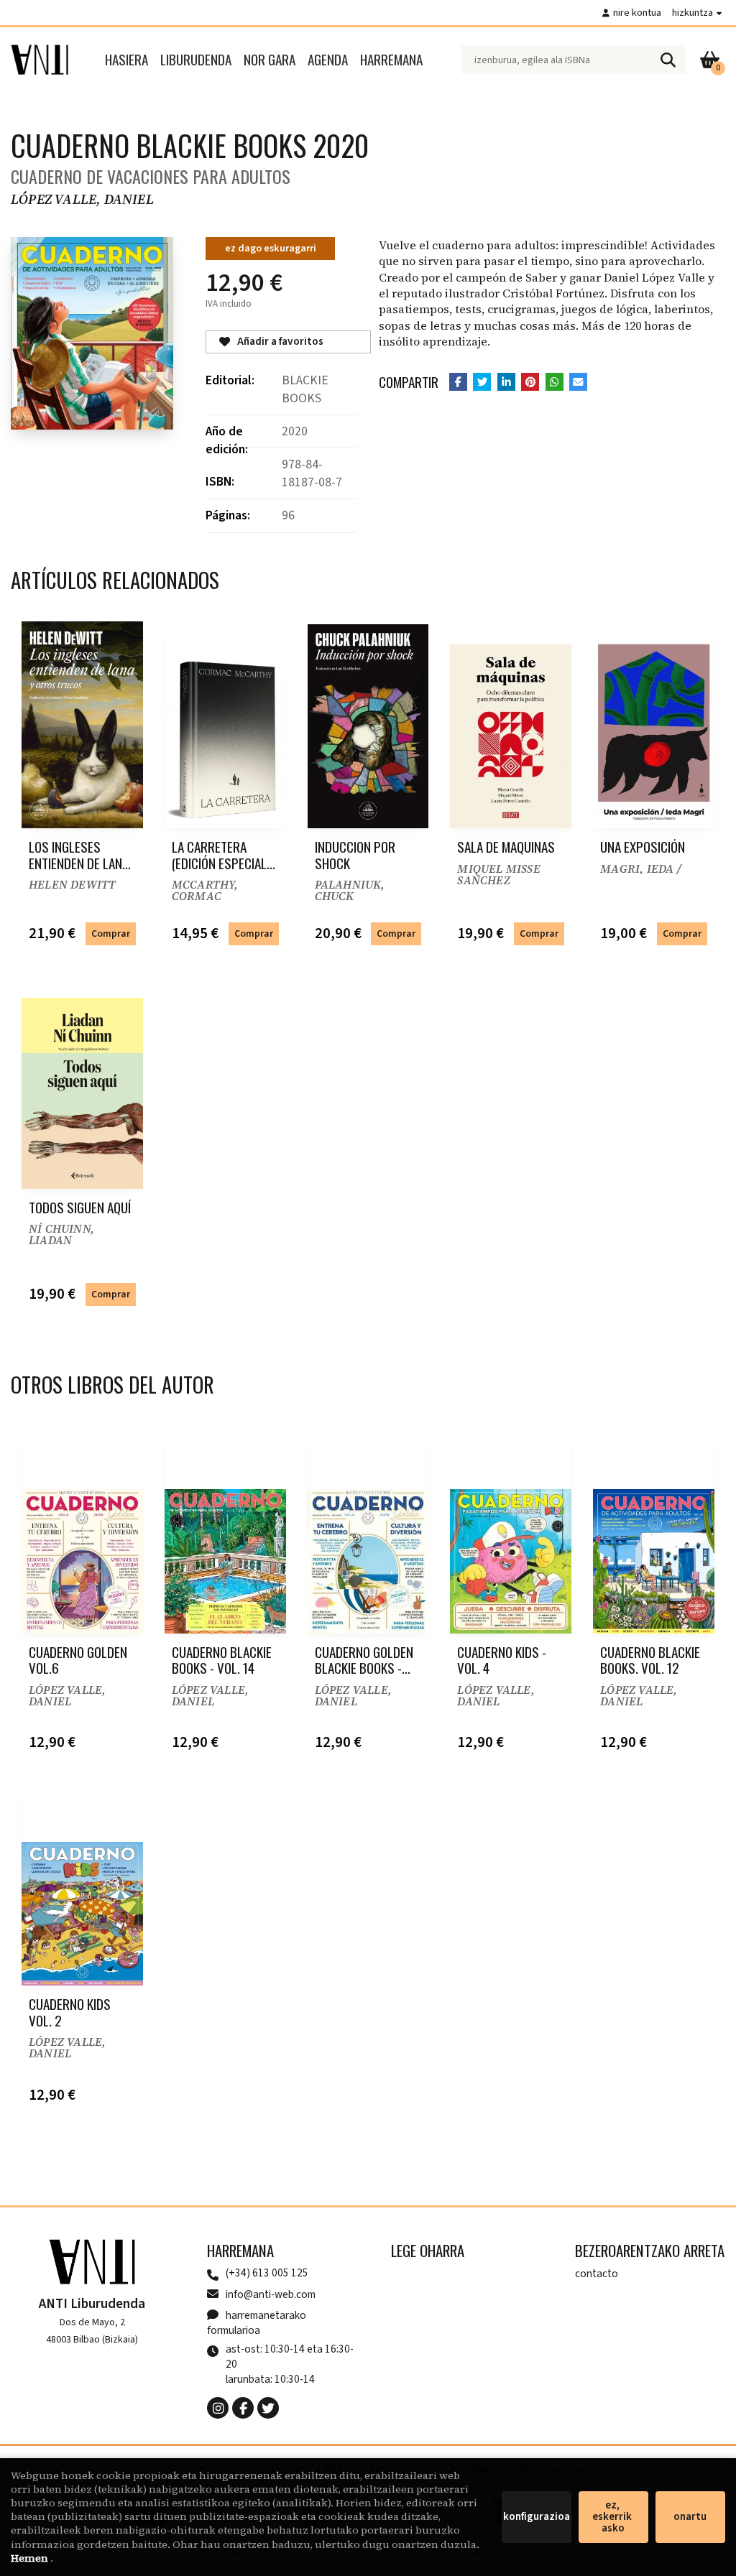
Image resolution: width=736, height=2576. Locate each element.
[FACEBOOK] (243, 2408)
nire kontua (637, 13)
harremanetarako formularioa (257, 2323)
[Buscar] (668, 60)
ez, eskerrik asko (613, 2517)
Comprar (111, 933)
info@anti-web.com (271, 2294)
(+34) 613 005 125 (267, 2273)
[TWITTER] (268, 2408)
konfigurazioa (537, 2517)
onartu (690, 2517)
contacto (597, 2274)
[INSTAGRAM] (218, 2408)
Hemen (31, 2558)
